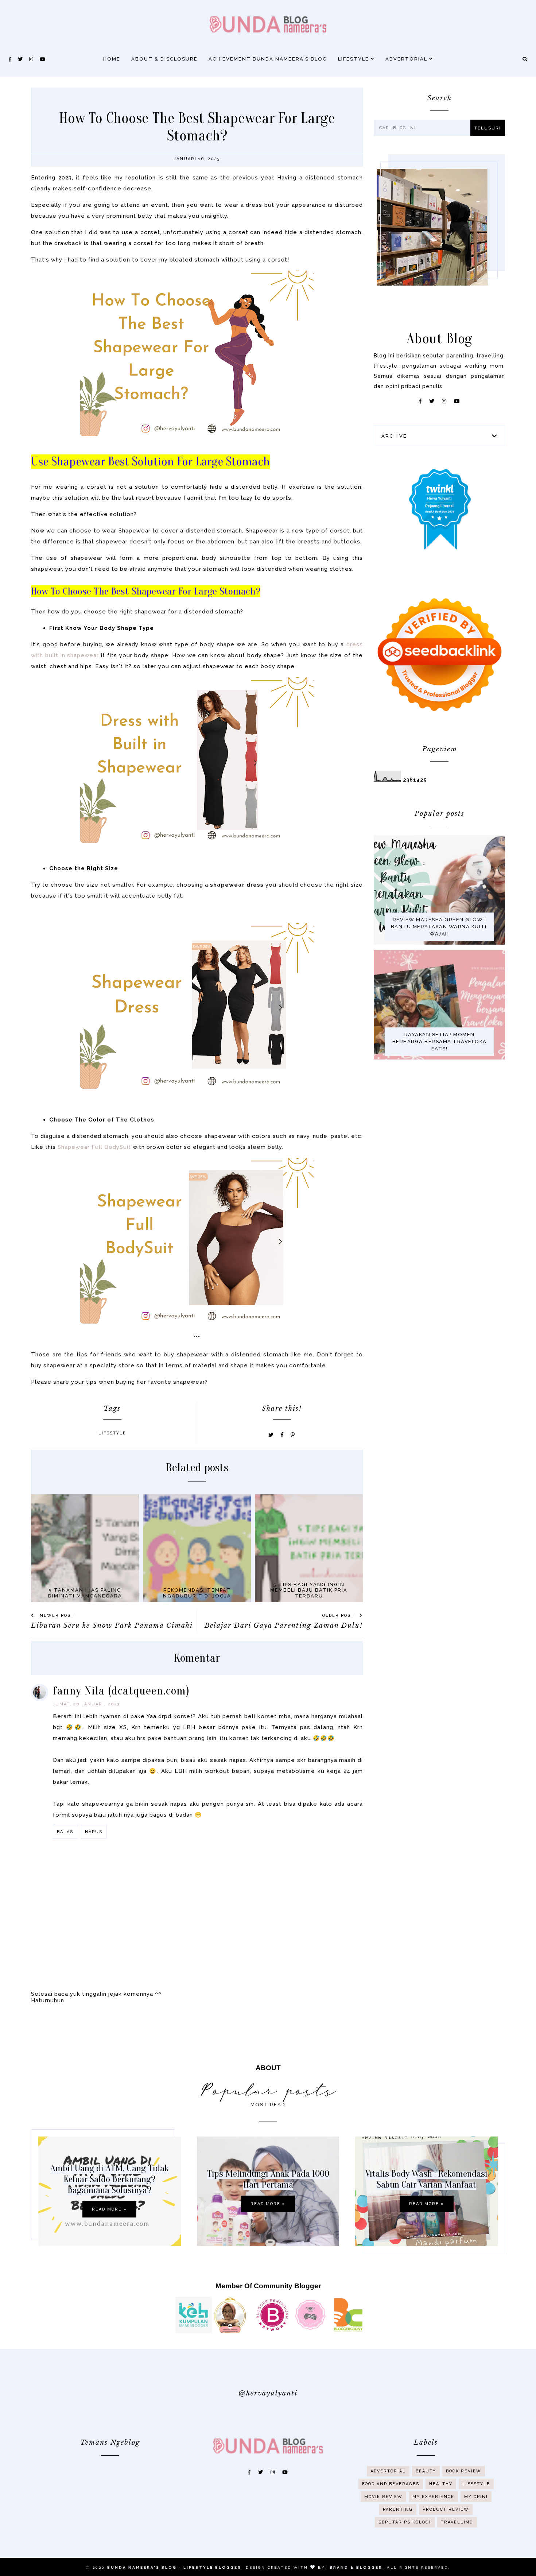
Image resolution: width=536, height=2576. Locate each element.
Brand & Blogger (356, 2567)
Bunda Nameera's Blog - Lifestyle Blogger (174, 2567)
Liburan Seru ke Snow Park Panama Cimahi (112, 1626)
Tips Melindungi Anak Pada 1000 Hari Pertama (268, 2179)
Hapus (94, 1832)
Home (112, 59)
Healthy (441, 2484)
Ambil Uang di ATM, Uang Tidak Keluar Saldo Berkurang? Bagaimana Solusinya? (110, 2179)
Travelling (457, 2522)
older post (339, 1616)
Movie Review (383, 2497)
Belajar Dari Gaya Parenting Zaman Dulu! (284, 1626)
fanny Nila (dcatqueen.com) (121, 1691)
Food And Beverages (391, 2484)
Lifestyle (354, 59)
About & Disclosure (164, 59)
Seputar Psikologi (405, 2522)
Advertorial (407, 59)
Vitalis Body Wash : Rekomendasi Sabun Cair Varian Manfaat (426, 2179)
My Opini (476, 2497)
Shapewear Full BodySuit (94, 1147)
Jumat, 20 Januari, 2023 (87, 1704)
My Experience (433, 2497)
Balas (65, 1832)
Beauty (426, 2471)
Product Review (446, 2509)
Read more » (109, 2209)
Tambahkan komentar (328, 1878)
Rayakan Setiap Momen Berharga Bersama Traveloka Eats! (440, 1042)
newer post (56, 1616)
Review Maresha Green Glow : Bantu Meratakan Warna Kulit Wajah (440, 927)
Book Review (464, 2471)
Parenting (398, 2509)
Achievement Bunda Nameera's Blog (268, 59)
